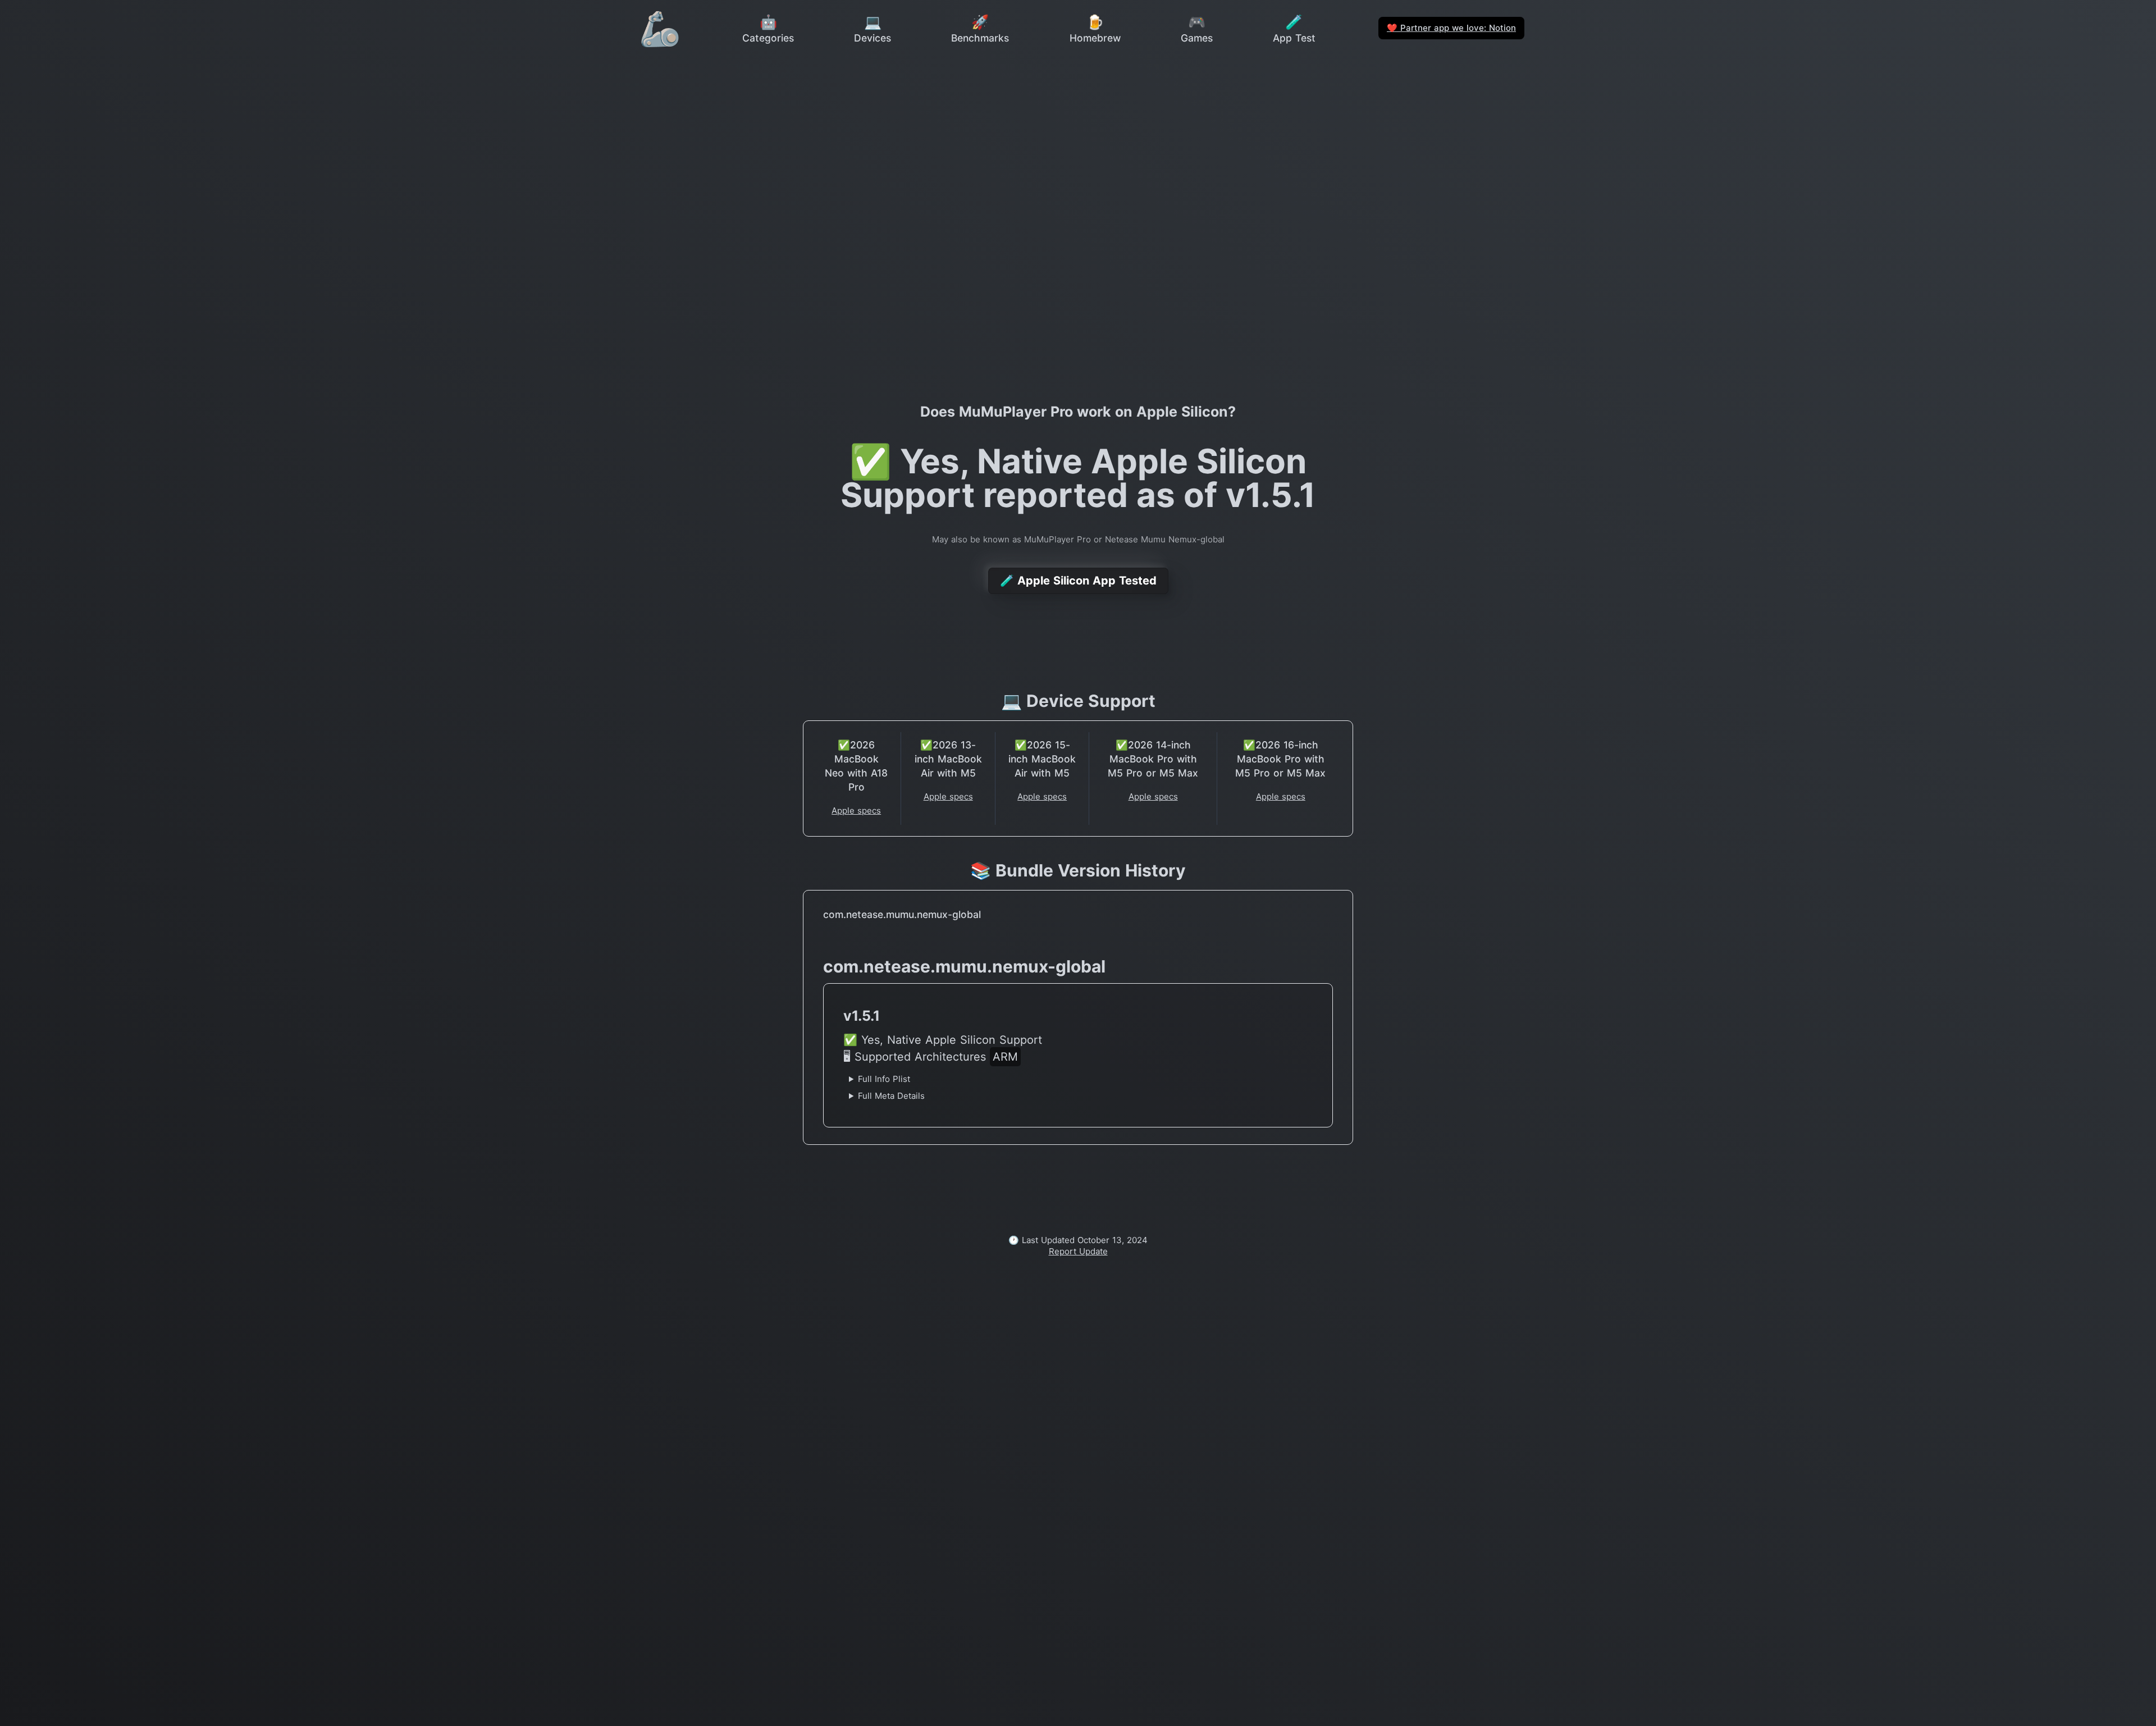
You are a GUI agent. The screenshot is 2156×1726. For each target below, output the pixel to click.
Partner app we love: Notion (1451, 28)
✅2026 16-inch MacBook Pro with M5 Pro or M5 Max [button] (1280, 759)
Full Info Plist (884, 1079)
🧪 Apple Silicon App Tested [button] (1078, 581)
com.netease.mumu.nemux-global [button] (902, 914)
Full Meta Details (891, 1096)
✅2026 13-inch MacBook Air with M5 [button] (948, 759)
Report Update (1078, 1251)
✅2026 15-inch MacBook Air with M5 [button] (1042, 759)
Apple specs (856, 811)
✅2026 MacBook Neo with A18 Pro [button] (856, 766)
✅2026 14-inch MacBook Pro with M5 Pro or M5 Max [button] (1153, 759)
